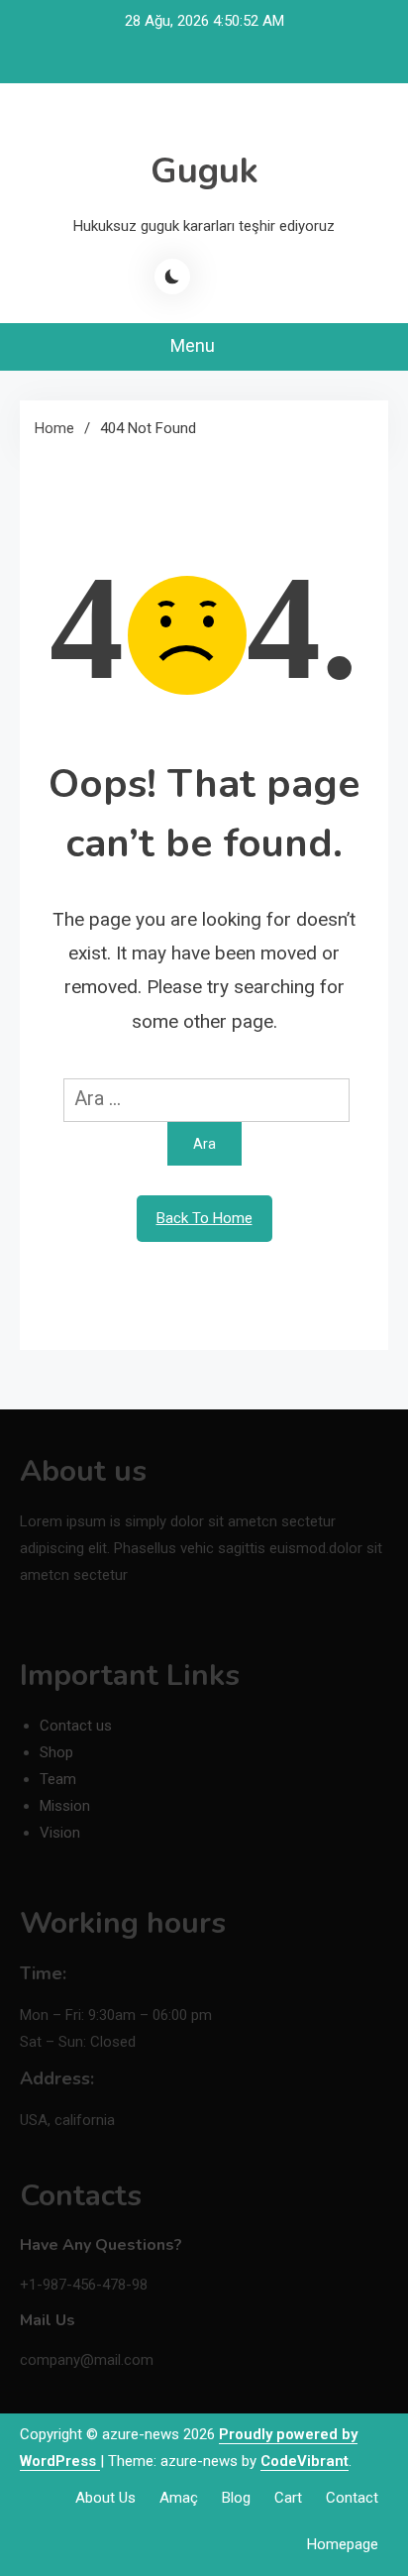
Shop (56, 1752)
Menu (195, 345)
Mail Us (48, 2320)
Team (58, 1779)
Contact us (76, 1726)
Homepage (343, 2544)
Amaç (179, 2498)
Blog (236, 2498)
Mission (65, 1806)
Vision (60, 1833)
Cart (288, 2498)
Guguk (204, 171)
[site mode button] (172, 277)
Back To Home (204, 1218)
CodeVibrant (305, 2461)
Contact (352, 2498)
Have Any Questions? (101, 2245)
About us (105, 2498)
